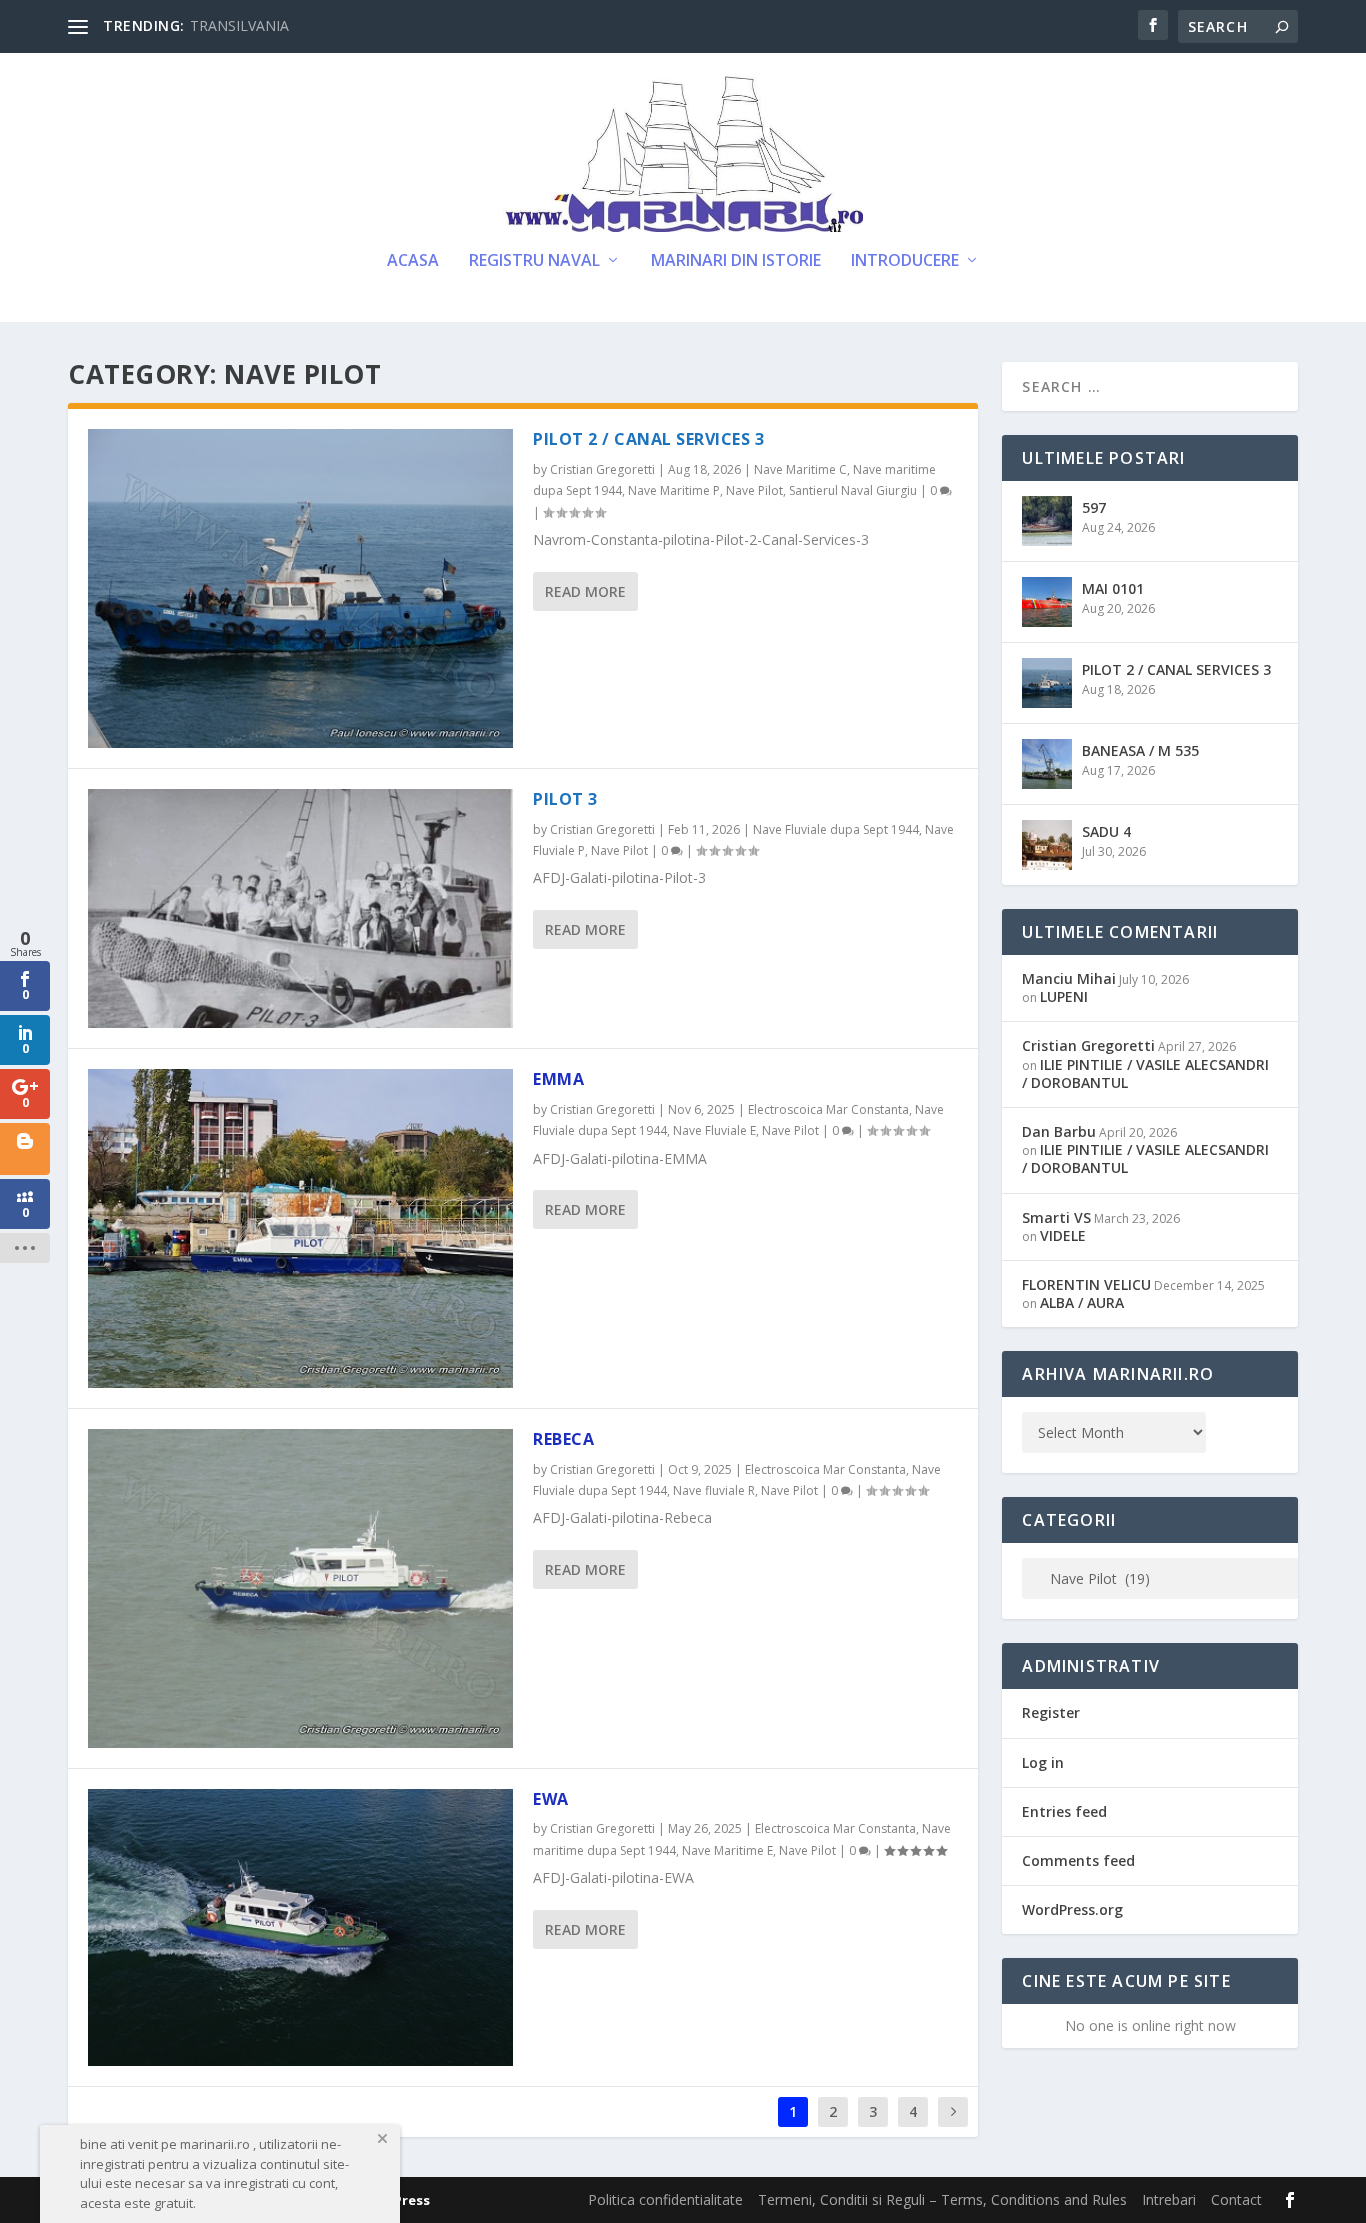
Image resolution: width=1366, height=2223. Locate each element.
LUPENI (1064, 996)
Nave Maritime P (674, 490)
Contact (1236, 2199)
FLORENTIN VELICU (1086, 1284)
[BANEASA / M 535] (1047, 764)
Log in (1043, 1762)
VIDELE (1063, 1235)
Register (1051, 1712)
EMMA (558, 1079)
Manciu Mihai (1069, 978)
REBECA (563, 1439)
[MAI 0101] (1047, 602)
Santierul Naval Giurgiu (853, 490)
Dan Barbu (1059, 1131)
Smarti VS (1056, 1217)
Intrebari (1169, 2199)
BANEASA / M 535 (1140, 750)
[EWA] (300, 1927)
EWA (551, 1799)
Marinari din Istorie (736, 261)
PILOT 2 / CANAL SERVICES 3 (648, 439)
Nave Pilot (754, 490)
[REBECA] (300, 1588)
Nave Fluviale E (714, 1130)
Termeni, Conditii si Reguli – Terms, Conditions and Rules (942, 2199)
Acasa (413, 261)
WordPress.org (1072, 1909)
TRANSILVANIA (239, 25)
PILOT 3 (565, 799)
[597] (1047, 521)
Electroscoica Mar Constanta (828, 1109)
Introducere (905, 261)
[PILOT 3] (300, 908)
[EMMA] (300, 1228)
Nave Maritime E (727, 1850)
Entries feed (1064, 1811)
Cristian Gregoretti (602, 469)
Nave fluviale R (714, 1490)
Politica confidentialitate (665, 2199)
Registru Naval (534, 261)
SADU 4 (1106, 831)
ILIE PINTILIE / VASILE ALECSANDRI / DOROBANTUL (1145, 1073)
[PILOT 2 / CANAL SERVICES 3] (300, 588)
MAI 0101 (1113, 588)
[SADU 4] (1047, 845)
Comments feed (1078, 1860)
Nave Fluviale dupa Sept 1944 (836, 829)
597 (1094, 507)
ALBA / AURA (1082, 1302)
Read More (585, 591)
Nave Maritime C (800, 469)
